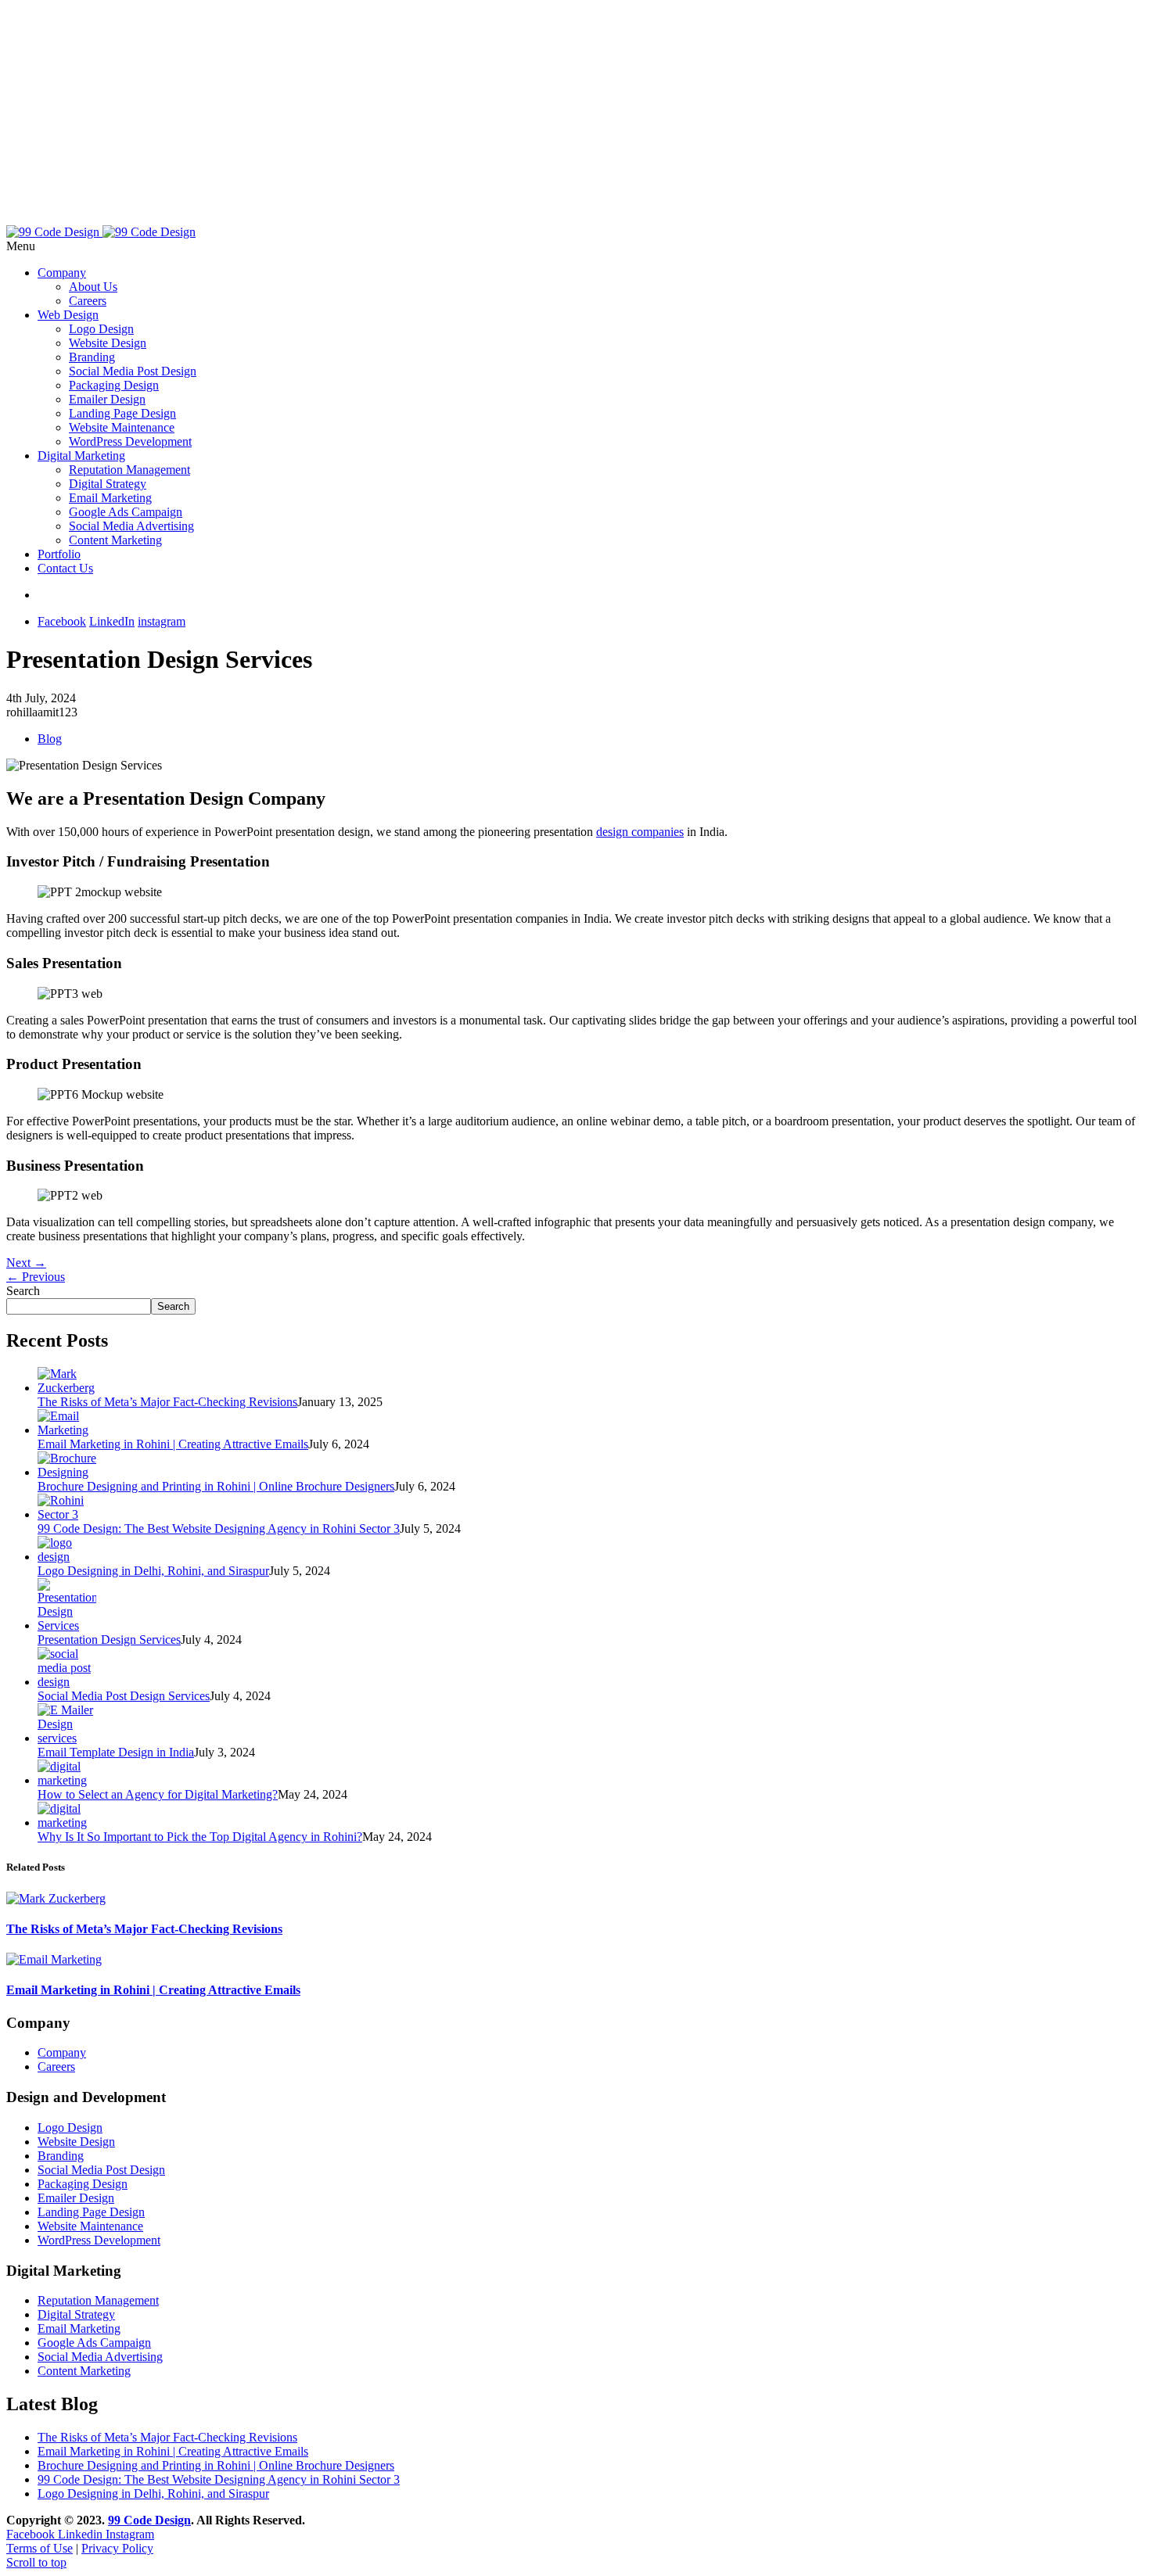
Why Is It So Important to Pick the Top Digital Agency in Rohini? (200, 1837)
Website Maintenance (122, 427)
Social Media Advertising (131, 526)
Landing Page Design (122, 413)
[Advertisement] (476, 116)
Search (23, 1291)
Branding (92, 357)
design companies (640, 832)
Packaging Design (114, 385)
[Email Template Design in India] (67, 1738)
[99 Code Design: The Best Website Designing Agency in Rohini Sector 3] (67, 1514)
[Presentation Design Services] (67, 1625)
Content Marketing (115, 540)
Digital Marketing (81, 456)
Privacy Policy (117, 2548)
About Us (93, 287)
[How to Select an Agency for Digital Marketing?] (67, 1780)
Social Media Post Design (133, 371)
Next (26, 1263)
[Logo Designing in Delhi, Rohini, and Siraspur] (67, 1557)
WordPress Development (130, 441)
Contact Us (65, 568)
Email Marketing (110, 498)
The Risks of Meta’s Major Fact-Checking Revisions (167, 1402)
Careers (88, 301)
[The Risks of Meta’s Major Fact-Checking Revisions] (67, 1388)
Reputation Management (129, 470)
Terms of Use (40, 2548)
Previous (36, 1277)
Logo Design (101, 329)
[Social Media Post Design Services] (67, 1682)
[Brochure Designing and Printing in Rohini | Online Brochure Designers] (67, 1472)
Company (62, 273)
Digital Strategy (108, 484)
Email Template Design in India (116, 1752)
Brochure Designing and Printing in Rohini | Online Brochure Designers (216, 1486)
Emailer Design (107, 399)
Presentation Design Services (109, 1640)
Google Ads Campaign (126, 512)
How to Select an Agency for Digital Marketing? (158, 1794)
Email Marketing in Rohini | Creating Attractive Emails (173, 1444)
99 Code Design (149, 2520)
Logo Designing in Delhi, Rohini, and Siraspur (153, 1571)
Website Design (108, 343)
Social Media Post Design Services (124, 1696)
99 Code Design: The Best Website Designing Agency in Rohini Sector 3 (219, 1528)
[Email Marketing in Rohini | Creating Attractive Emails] (67, 1430)
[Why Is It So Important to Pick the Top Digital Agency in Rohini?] (67, 1823)
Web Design (68, 315)
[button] (575, 246)
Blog (50, 739)
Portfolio (59, 554)
